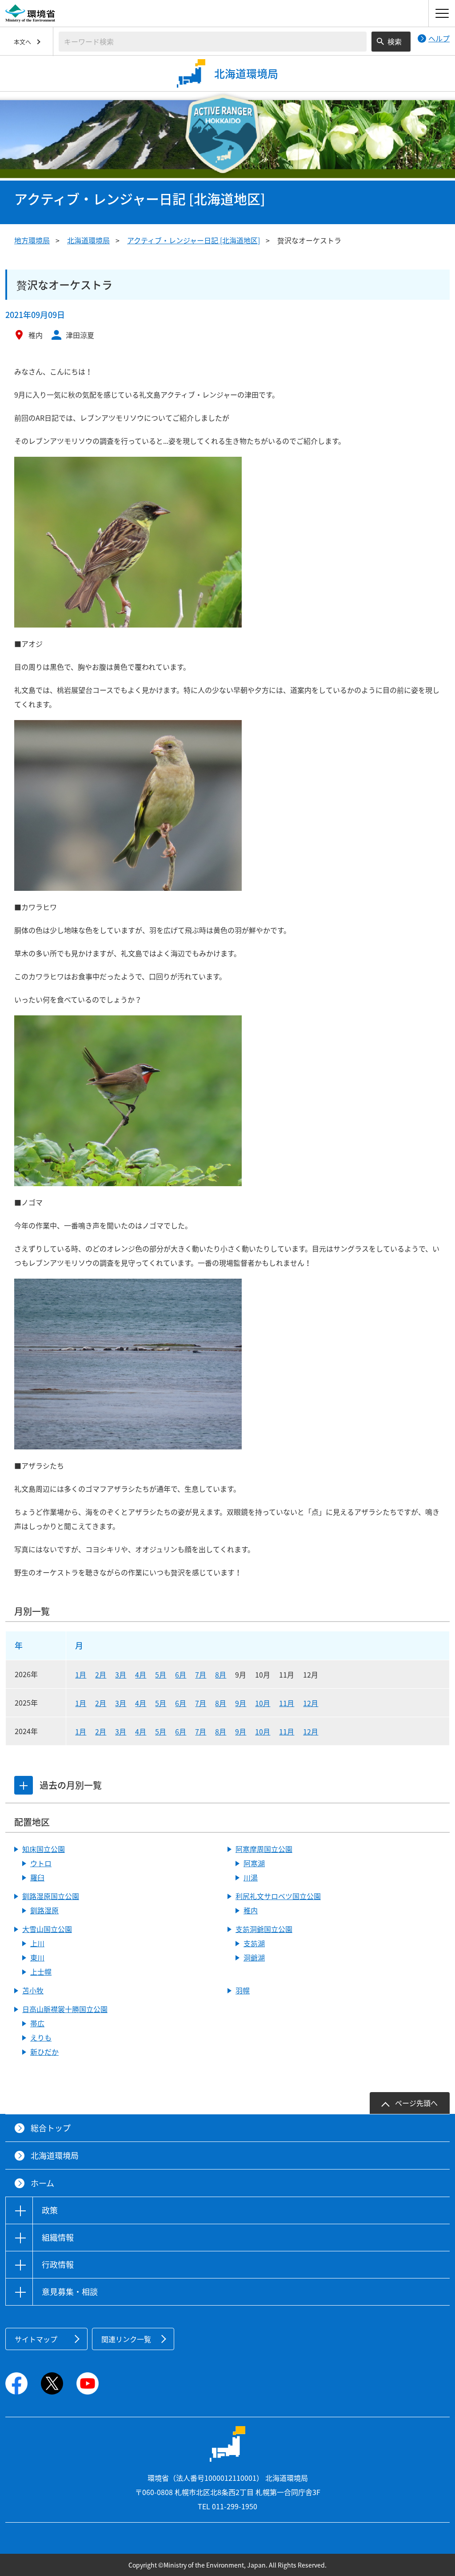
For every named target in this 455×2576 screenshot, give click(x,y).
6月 (181, 1674)
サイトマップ (36, 2339)
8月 (221, 1674)
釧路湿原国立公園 (51, 1896)
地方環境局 (32, 240)
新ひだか (44, 2052)
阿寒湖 (254, 1863)
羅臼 (37, 1877)
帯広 (37, 2023)
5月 (161, 1674)
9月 (241, 1703)
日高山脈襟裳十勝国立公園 (65, 2009)
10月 (263, 1703)
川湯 (251, 1877)
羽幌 (243, 1990)
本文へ (22, 42)
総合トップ (51, 2128)
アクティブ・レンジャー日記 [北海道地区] (194, 240)
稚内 (251, 1910)
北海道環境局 (88, 240)
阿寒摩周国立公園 (264, 1849)
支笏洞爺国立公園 (264, 1929)
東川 (37, 1957)
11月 (287, 1703)
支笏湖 (254, 1943)
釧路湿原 (44, 1910)
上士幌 (41, 1972)
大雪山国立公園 (47, 1929)
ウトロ (41, 1863)
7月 (201, 1674)
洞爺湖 (254, 1957)
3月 (121, 1674)
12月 (311, 1703)
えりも (41, 2037)
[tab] (24, 1785)
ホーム (42, 2183)
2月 (101, 1674)
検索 (395, 41)
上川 (37, 1943)
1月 (81, 1674)
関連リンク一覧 (126, 2339)
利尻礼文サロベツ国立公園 (278, 1896)
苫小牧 (33, 1990)
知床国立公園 (44, 1849)
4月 (141, 1674)
